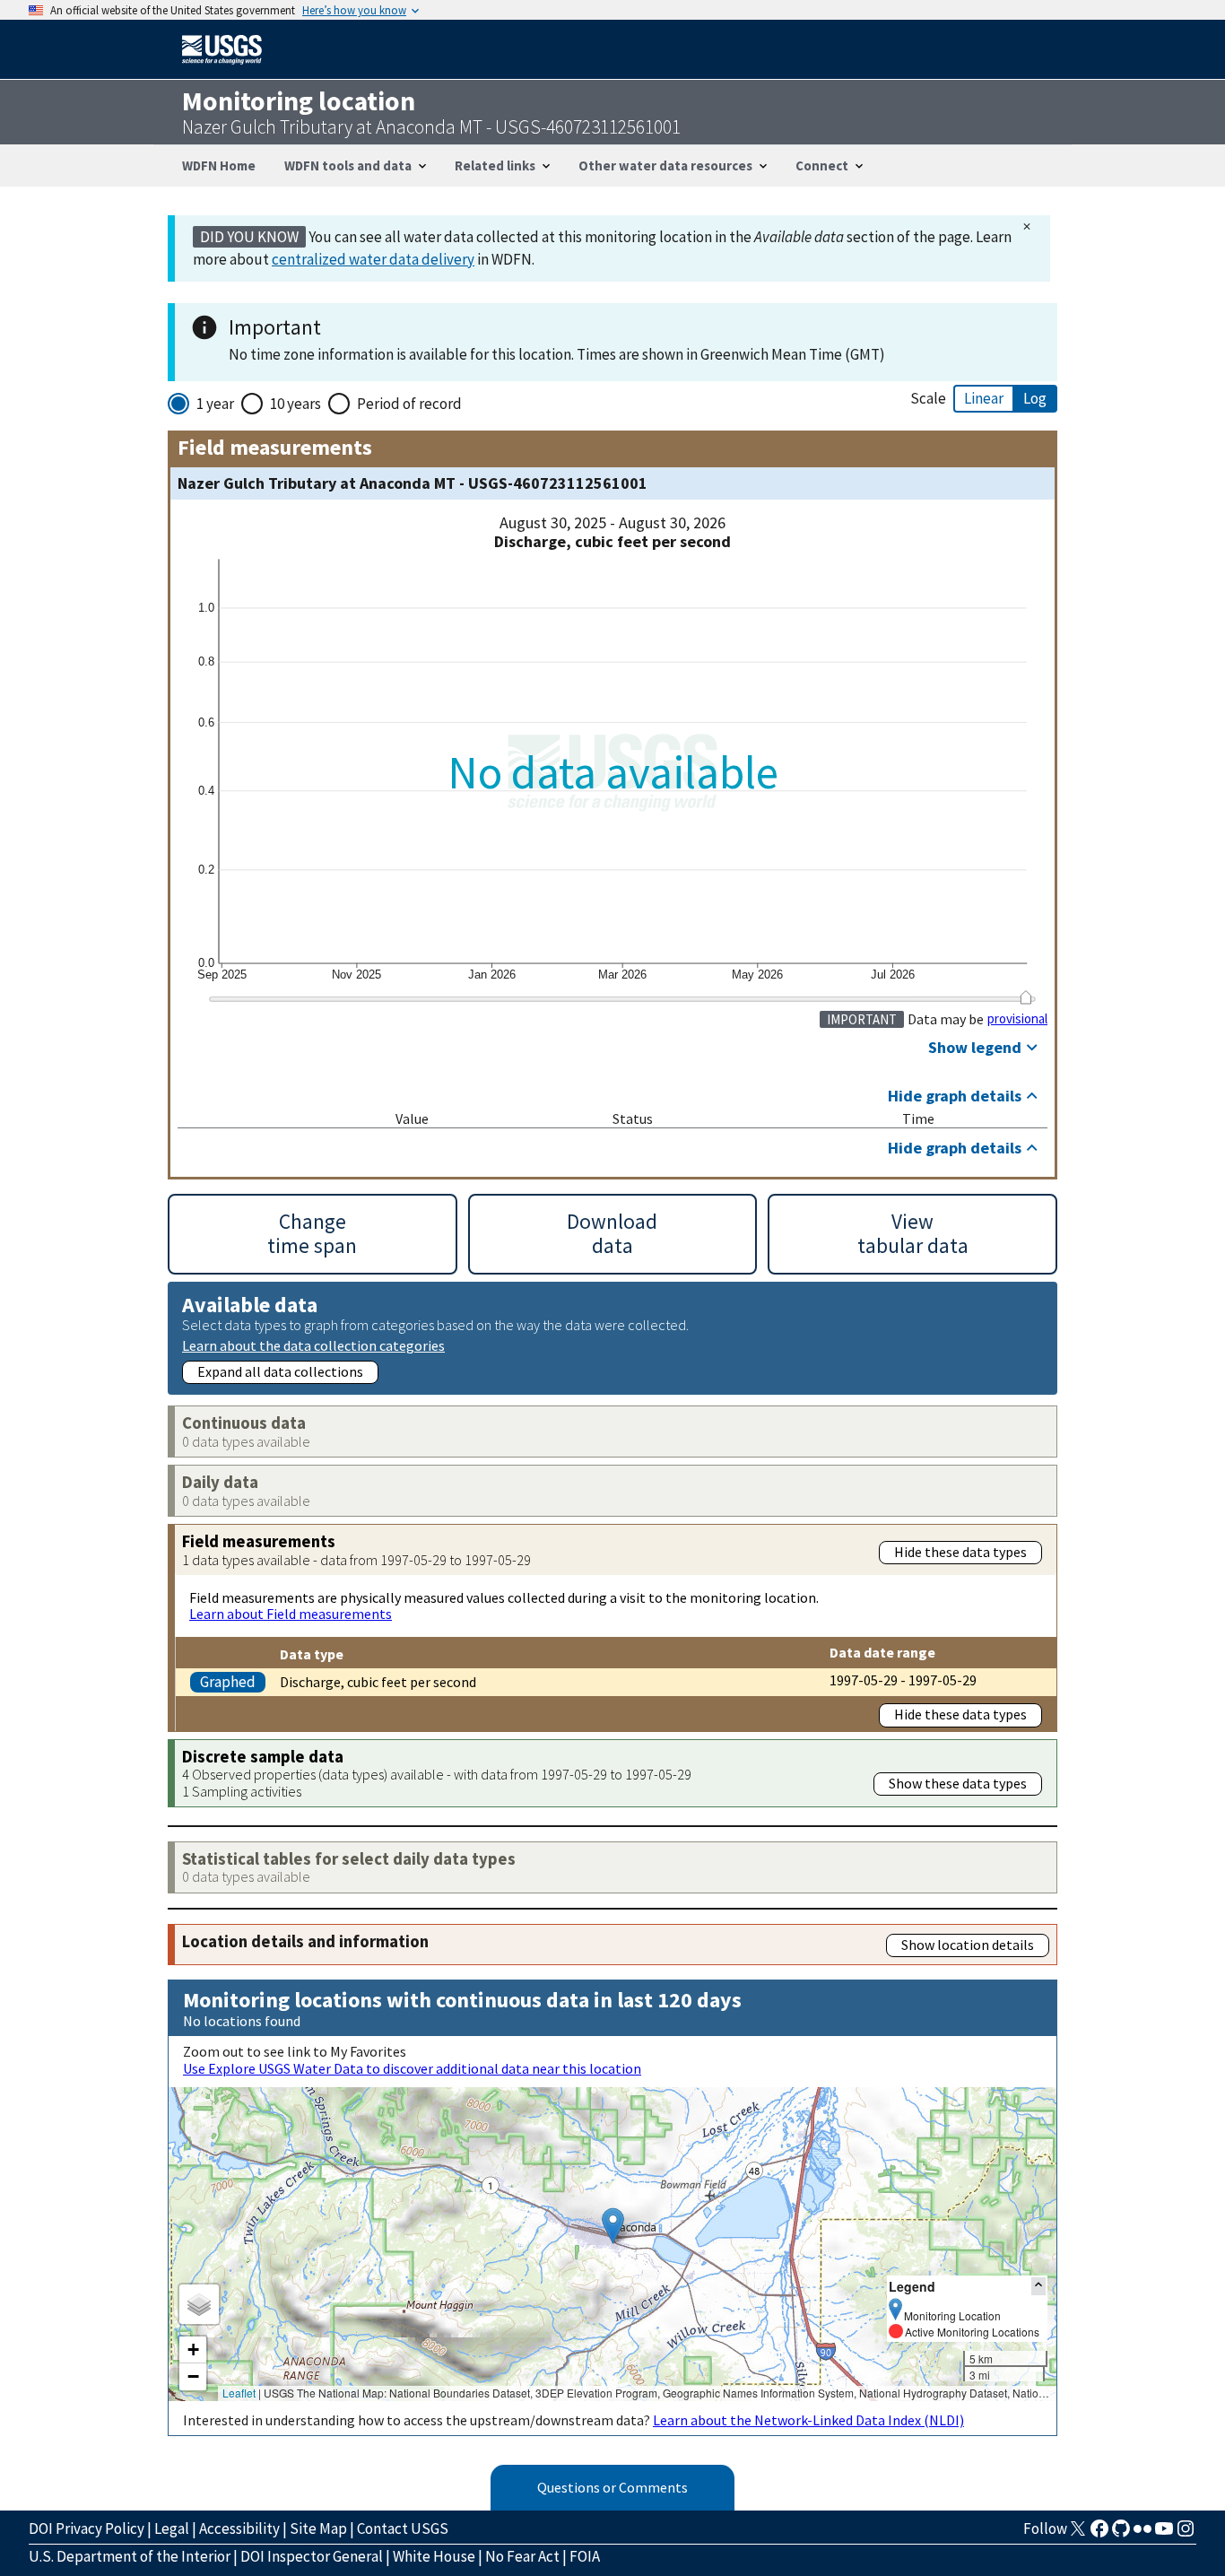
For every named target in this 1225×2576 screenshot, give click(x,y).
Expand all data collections (280, 1371)
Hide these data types (960, 1552)
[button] (613, 2226)
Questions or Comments (612, 2487)
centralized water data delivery (373, 259)
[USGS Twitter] (1078, 2534)
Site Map (318, 2528)
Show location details (968, 1945)
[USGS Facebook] (1099, 2534)
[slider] (1025, 997)
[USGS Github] (1121, 2534)
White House (434, 2556)
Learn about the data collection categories (313, 1345)
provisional (1017, 1019)
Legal (172, 2528)
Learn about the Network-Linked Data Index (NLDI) (808, 2420)
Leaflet (239, 2393)
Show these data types (958, 1783)
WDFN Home (219, 165)
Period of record (409, 404)
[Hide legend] (1038, 2286)
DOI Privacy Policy (87, 2528)
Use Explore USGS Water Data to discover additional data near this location (412, 2068)
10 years (295, 404)
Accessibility (239, 2528)
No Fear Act (522, 2556)
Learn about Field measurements (291, 1614)
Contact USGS (403, 2528)
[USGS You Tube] (1164, 2534)
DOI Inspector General (312, 2556)
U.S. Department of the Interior (130, 2556)
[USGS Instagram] (1186, 2534)
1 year (215, 404)
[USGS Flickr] (1142, 2534)
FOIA (585, 2556)
